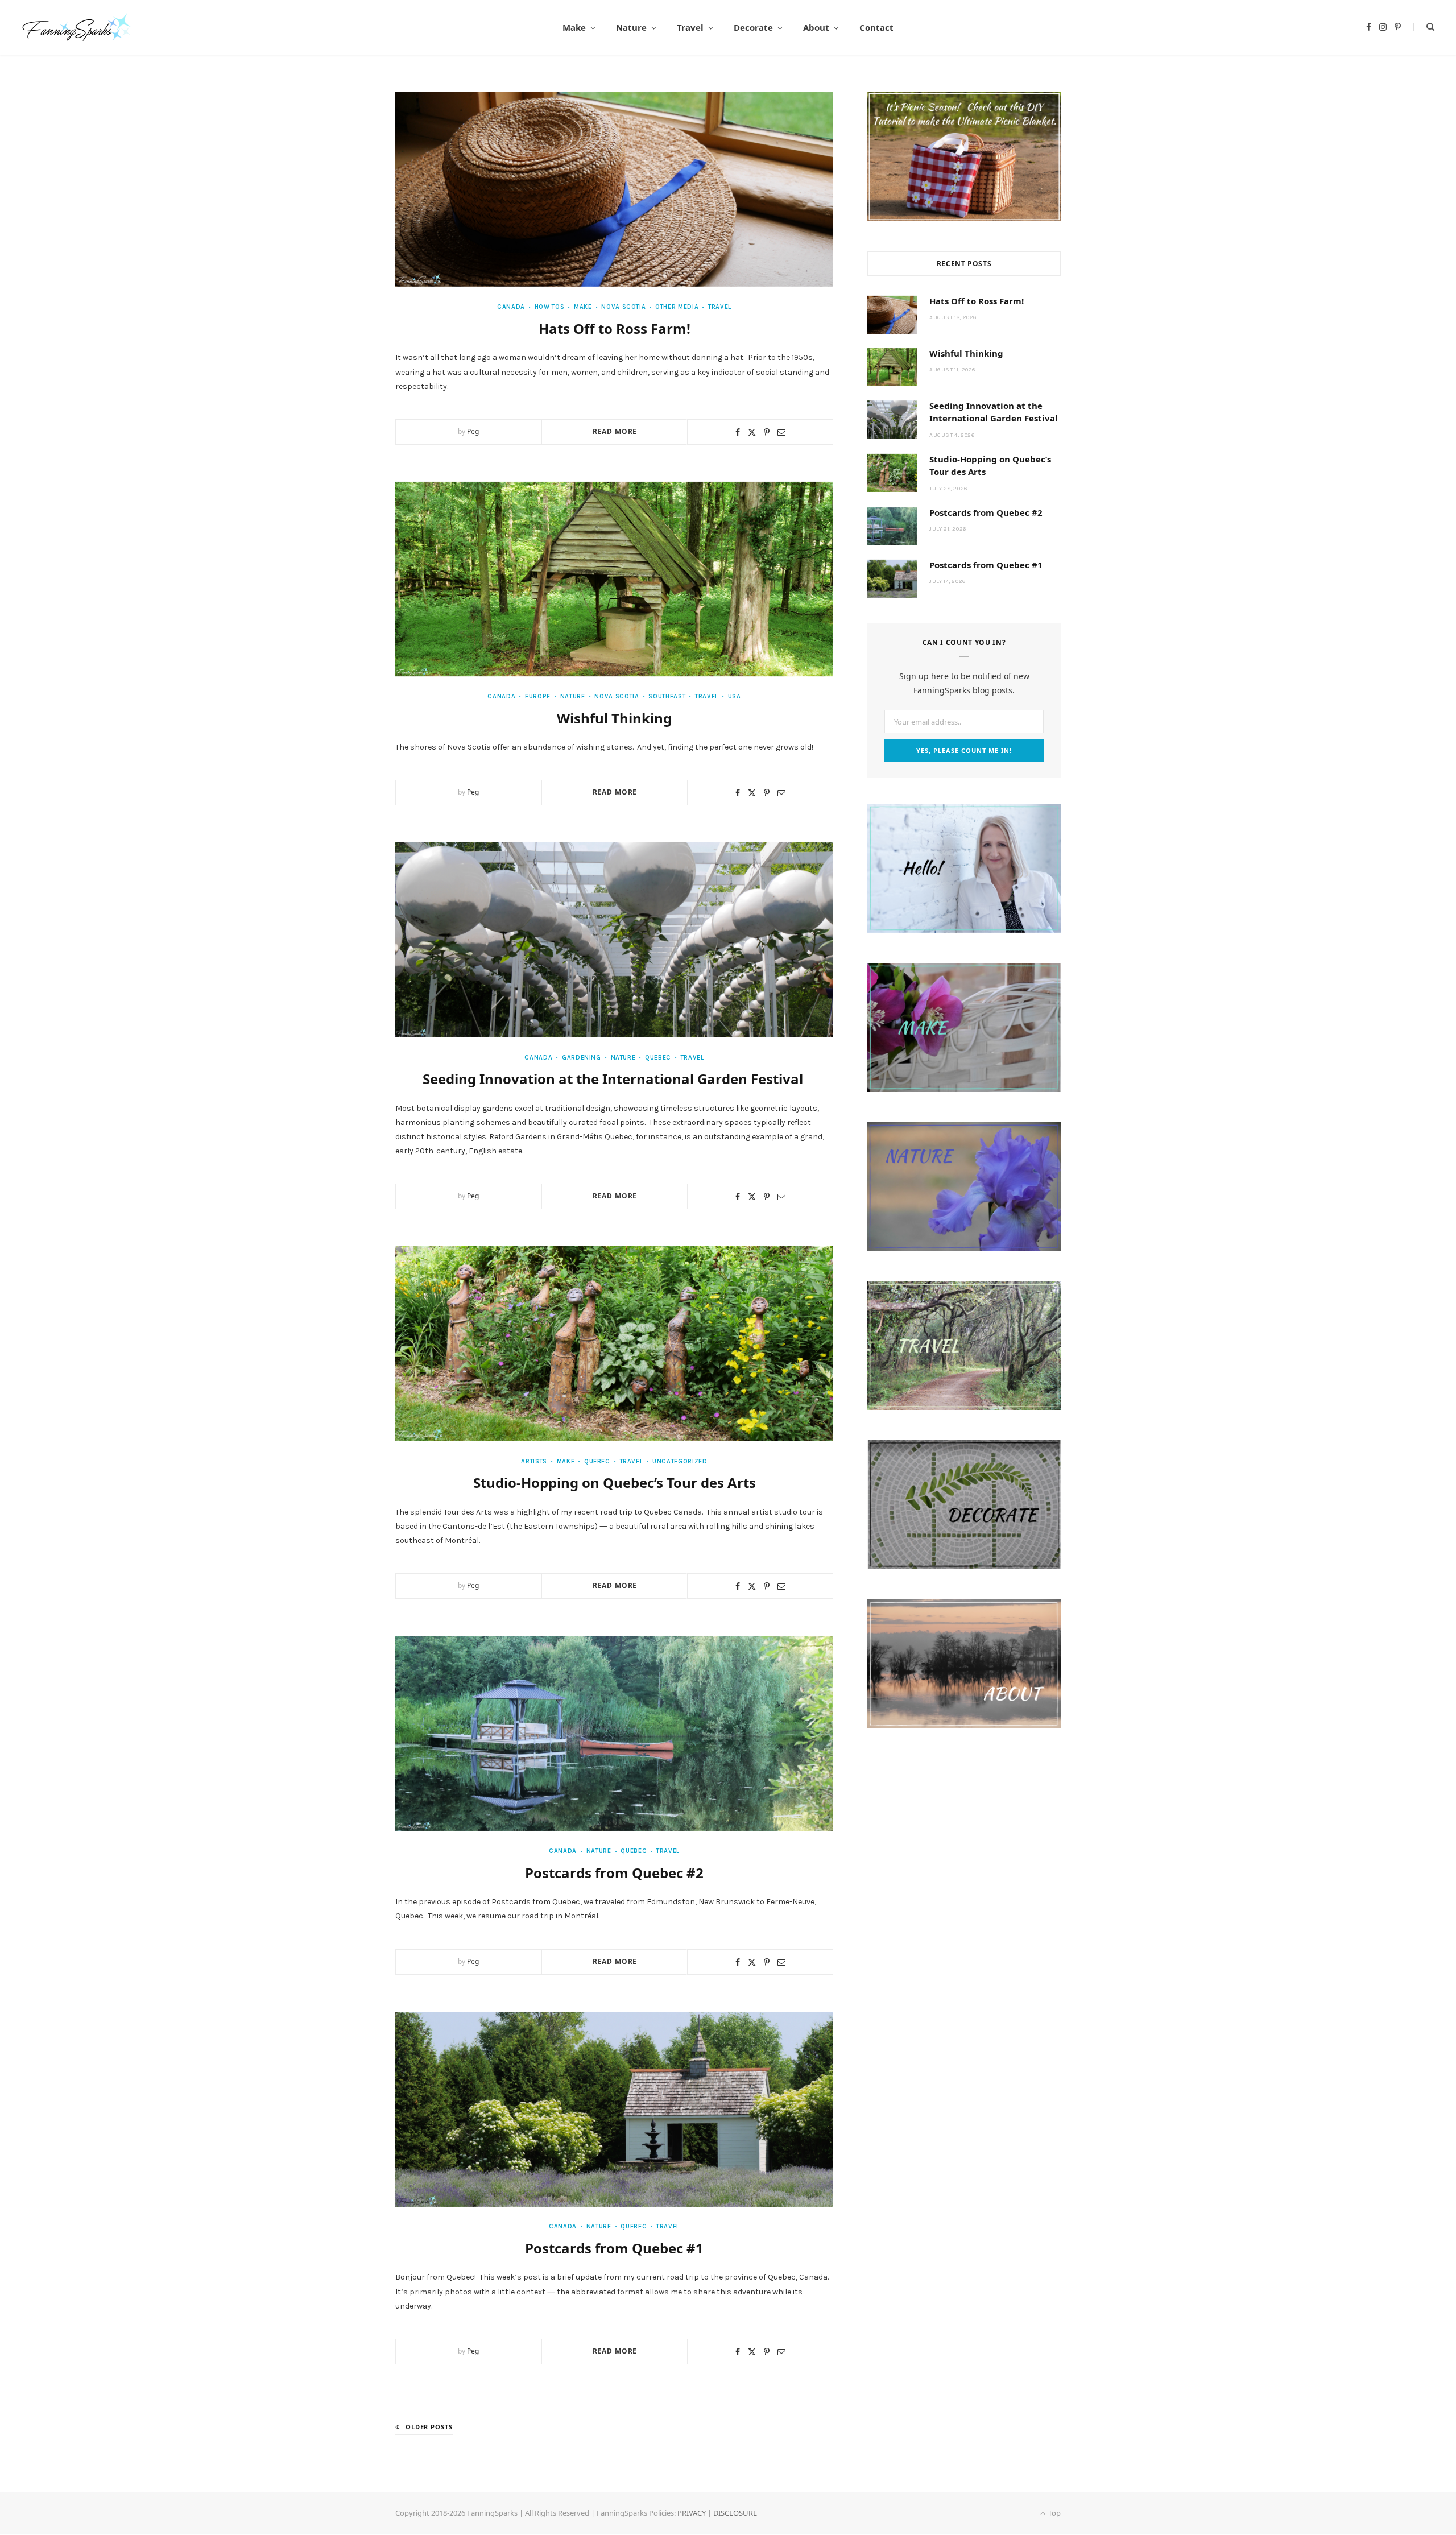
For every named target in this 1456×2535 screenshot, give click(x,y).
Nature (631, 27)
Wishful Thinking (614, 718)
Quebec (658, 1058)
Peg (473, 431)
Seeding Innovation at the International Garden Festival (615, 1079)
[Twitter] (752, 432)
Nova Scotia (623, 307)
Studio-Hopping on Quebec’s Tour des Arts (615, 1482)
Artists (534, 1461)
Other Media (677, 307)
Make (574, 27)
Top (1054, 2513)
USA (735, 696)
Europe (538, 696)
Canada (511, 307)
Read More (615, 431)
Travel (690, 27)
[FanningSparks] (77, 27)
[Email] (781, 432)
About (816, 27)
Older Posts (429, 2427)
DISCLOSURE (735, 2513)
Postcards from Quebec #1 (614, 2248)
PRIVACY (692, 2513)
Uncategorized (680, 1461)
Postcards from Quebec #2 (614, 1873)
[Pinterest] (767, 432)
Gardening (582, 1058)
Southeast (667, 696)
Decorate (753, 27)
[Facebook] (738, 432)
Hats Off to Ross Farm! (615, 328)
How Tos (549, 307)
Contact (876, 27)
